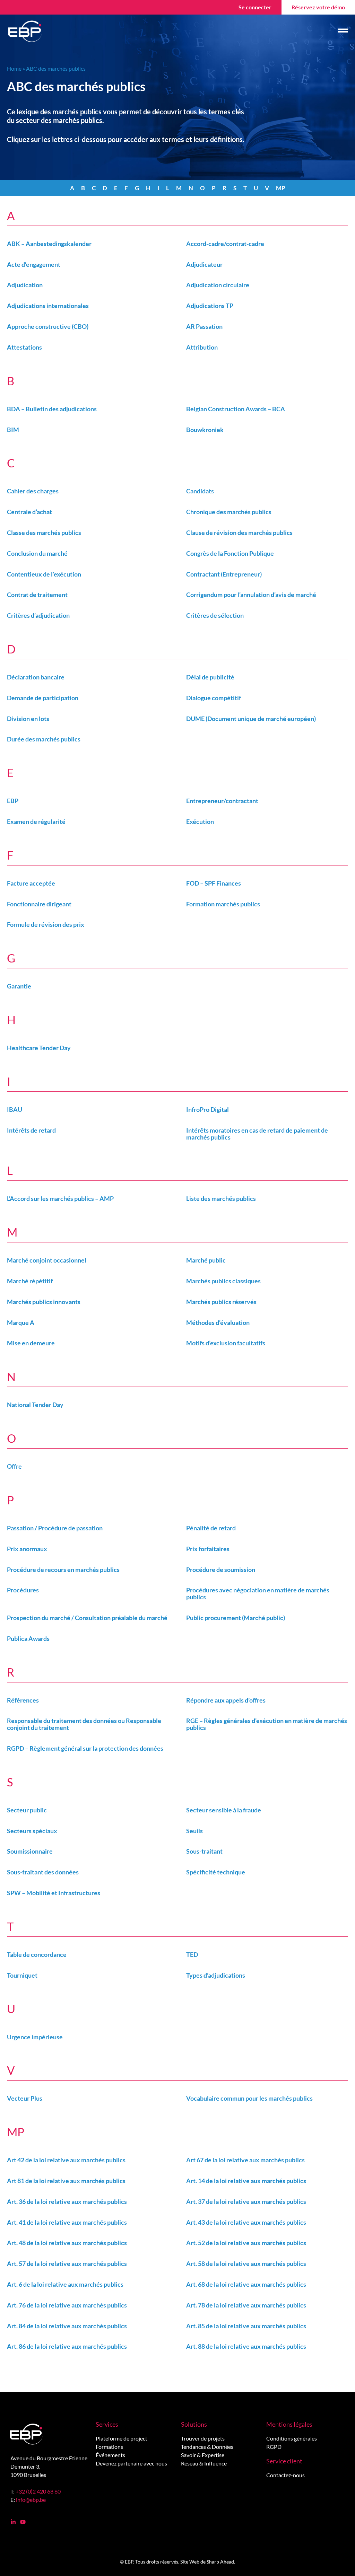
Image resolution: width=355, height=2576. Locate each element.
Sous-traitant (204, 1851)
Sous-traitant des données (43, 1872)
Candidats (200, 491)
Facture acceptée (31, 883)
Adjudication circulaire (218, 285)
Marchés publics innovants (44, 1302)
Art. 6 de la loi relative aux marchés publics (65, 2284)
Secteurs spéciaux (32, 1831)
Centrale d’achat (29, 512)
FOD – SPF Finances (214, 883)
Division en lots (28, 719)
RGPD (274, 2447)
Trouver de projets (203, 2438)
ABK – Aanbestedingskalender (49, 244)
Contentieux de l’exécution (44, 574)
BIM (13, 430)
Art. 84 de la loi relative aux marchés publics (67, 2326)
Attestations (24, 347)
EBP (13, 801)
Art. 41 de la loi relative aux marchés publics (67, 2222)
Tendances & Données (207, 2447)
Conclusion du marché (37, 553)
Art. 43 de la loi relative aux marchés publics (246, 2222)
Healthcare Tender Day (39, 1048)
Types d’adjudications (216, 1975)
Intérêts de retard (31, 1130)
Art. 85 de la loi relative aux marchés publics (246, 2326)
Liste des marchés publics (221, 1198)
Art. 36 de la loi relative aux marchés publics (67, 2201)
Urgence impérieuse (35, 2037)
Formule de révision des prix (46, 924)
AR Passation (204, 326)
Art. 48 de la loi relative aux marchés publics (67, 2243)
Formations (109, 2447)
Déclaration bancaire (36, 677)
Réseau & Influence (204, 2463)
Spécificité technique (216, 1872)
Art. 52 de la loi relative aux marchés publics (246, 2243)
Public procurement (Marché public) (236, 1618)
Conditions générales (292, 2438)
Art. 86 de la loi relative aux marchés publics (67, 2346)
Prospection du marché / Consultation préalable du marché (87, 1618)
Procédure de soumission (221, 1570)
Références (23, 1700)
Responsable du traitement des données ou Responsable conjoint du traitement (84, 1724)
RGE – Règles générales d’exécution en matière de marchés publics (267, 1724)
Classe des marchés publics (44, 533)
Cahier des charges (33, 491)
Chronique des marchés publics (229, 512)
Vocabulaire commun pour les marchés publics (249, 2098)
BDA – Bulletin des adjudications (52, 409)
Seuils (194, 1831)
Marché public (206, 1260)
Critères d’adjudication (38, 615)
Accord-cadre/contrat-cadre (225, 244)
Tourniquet (22, 1975)
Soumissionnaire (30, 1851)
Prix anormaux (27, 1549)
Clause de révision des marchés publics (239, 533)
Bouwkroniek (205, 430)
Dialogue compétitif (214, 698)
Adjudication (25, 285)
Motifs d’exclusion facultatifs (226, 1343)
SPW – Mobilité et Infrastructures (54, 1893)
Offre (14, 1466)
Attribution (202, 347)
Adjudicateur (204, 264)
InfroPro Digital (207, 1109)
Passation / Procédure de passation (55, 1528)
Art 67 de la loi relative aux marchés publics (245, 2160)
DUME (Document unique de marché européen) (251, 719)
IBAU (15, 1109)
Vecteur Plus (25, 2098)
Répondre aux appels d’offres (226, 1700)
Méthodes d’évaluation (218, 1322)
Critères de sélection (215, 615)
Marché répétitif (30, 1281)
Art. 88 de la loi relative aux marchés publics (246, 2346)
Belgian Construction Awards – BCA (236, 409)
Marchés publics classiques (223, 1281)
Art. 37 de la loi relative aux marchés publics (246, 2201)
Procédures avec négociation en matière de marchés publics (258, 1593)
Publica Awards (28, 1638)
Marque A (21, 1322)
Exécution (200, 821)
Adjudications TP (210, 306)
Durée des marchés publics (44, 739)
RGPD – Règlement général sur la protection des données (85, 1748)
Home (14, 68)
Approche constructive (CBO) (48, 326)
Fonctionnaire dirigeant (39, 904)
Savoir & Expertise (203, 2455)
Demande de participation (43, 698)
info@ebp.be (31, 2500)
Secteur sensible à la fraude (224, 1810)
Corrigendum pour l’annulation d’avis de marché (251, 595)
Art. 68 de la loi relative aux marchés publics (246, 2284)
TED (192, 1954)
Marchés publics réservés (221, 1302)
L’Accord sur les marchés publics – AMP (60, 1198)
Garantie (19, 986)
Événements (110, 2455)
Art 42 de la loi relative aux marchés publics (66, 2160)
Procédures (23, 1590)
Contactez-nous (285, 2475)
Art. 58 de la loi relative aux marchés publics (246, 2263)
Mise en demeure (31, 1343)
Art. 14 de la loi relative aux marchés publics (246, 2181)
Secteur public (27, 1810)
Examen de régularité (36, 821)
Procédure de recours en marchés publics (63, 1570)
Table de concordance (37, 1954)
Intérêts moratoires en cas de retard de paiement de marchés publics (257, 1134)
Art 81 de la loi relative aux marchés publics (66, 2181)
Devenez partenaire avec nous (131, 2463)
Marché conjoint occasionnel (47, 1260)
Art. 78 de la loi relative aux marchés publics (246, 2305)
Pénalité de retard (211, 1528)
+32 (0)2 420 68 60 (38, 2491)
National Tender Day (35, 1405)
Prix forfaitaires (208, 1549)
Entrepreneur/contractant (222, 801)
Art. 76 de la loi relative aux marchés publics (67, 2305)
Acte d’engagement (34, 264)
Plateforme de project (122, 2438)
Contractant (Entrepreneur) (224, 574)
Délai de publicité (210, 677)
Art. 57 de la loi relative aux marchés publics (67, 2263)
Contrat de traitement (37, 595)
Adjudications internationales (48, 306)
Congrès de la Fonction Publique (230, 553)
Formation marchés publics (223, 904)
